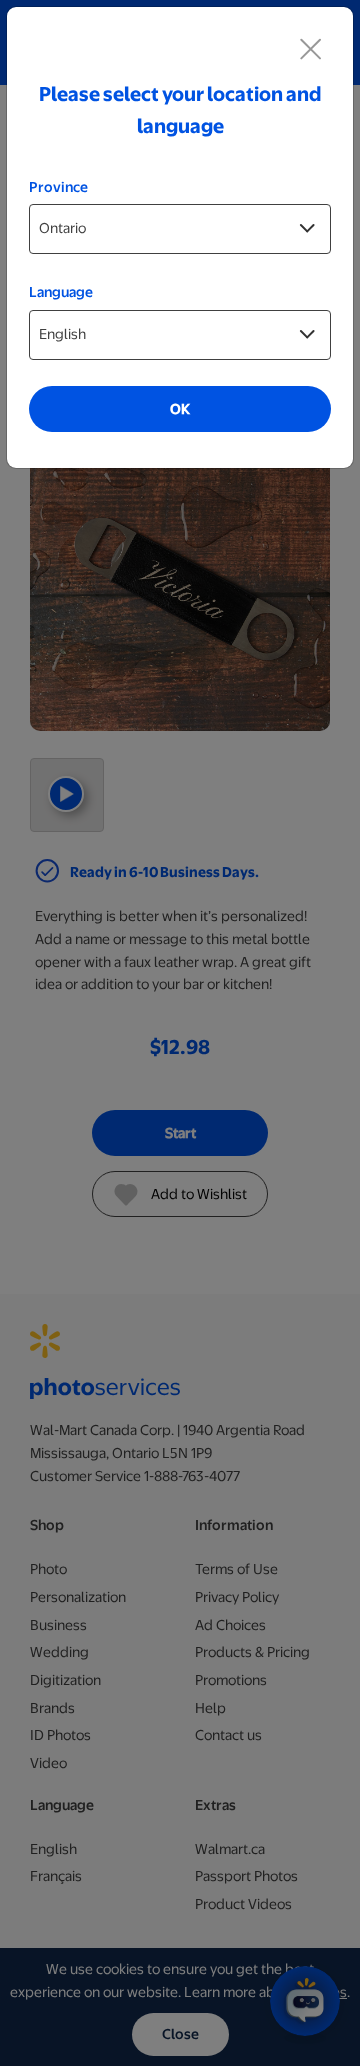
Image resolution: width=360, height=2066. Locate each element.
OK (180, 409)
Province (58, 187)
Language (61, 292)
